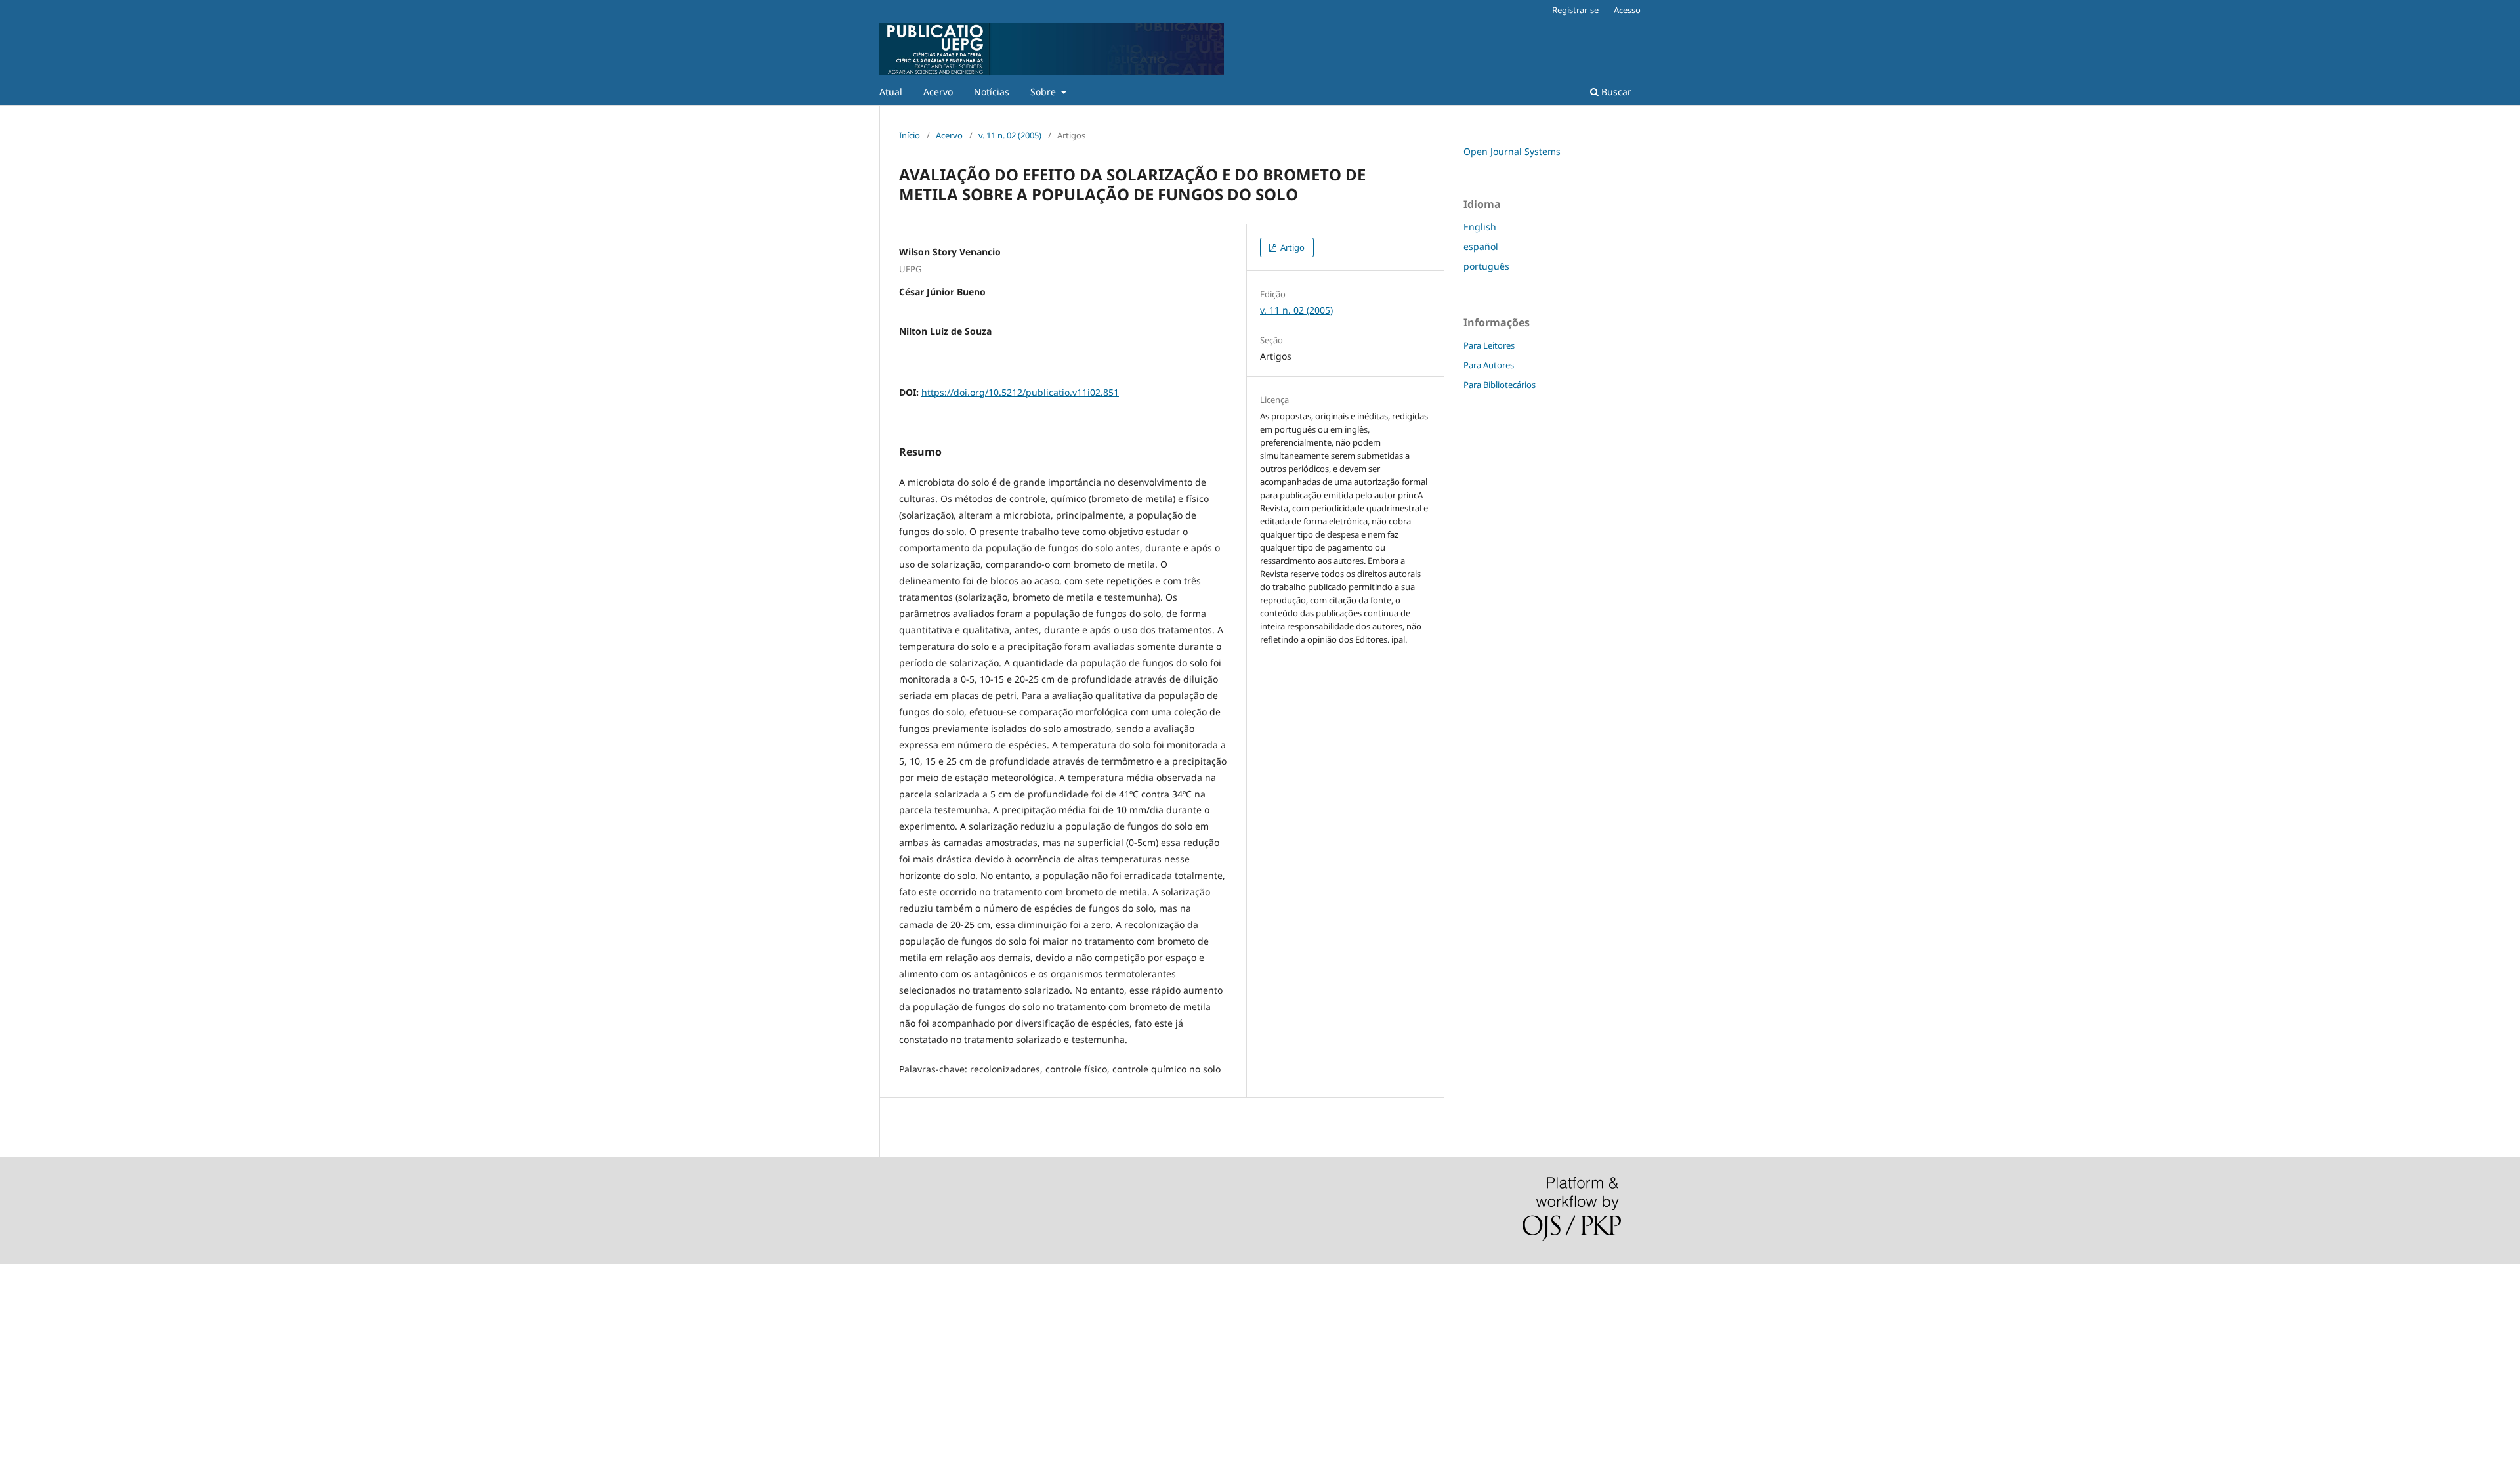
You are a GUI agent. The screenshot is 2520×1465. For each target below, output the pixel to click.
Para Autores (1489, 365)
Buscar (1615, 92)
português (1486, 266)
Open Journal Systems (1512, 151)
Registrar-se (1575, 10)
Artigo (1291, 247)
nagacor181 (26, 1347)
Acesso (1627, 10)
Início (910, 135)
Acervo (938, 92)
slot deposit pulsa (39, 1280)
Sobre (1044, 92)
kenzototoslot (29, 1302)
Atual (891, 92)
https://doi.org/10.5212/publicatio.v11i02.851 (1020, 392)
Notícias (992, 92)
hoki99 (14, 1413)
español (1481, 246)
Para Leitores (1489, 345)
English (1480, 227)
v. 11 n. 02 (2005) (1010, 135)
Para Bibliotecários (1500, 385)
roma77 (17, 1369)
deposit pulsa (30, 1324)
